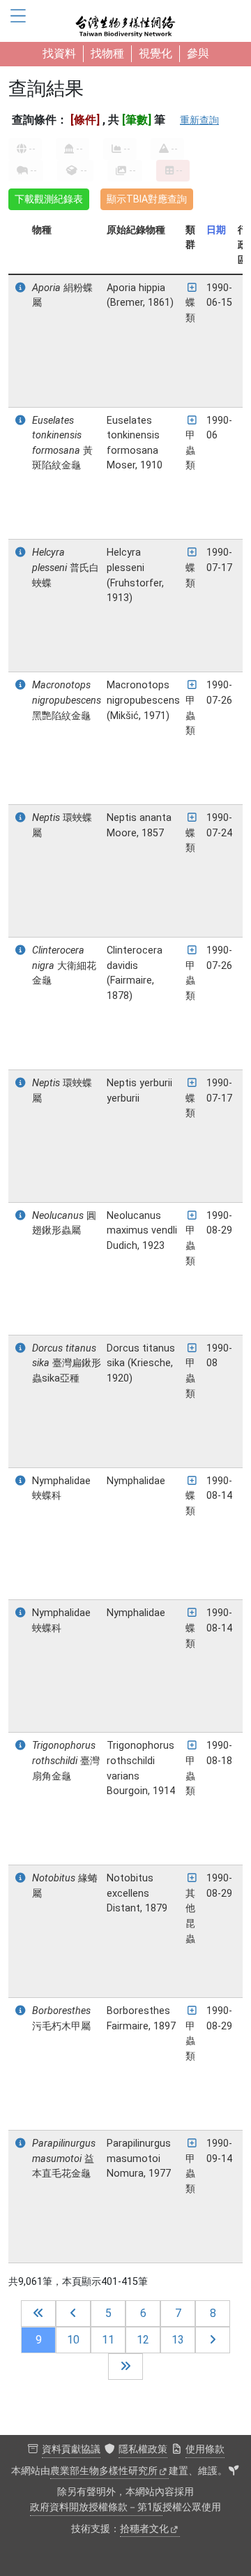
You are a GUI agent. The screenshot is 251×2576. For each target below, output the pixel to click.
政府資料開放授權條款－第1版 (96, 2507)
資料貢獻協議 (71, 2449)
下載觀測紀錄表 (49, 199)
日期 (216, 230)
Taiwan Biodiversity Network (125, 21)
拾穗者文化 (144, 2529)
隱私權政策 (143, 2449)
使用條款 (205, 2449)
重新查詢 (199, 120)
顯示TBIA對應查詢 (147, 199)
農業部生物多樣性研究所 (104, 2471)
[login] (234, 2471)
